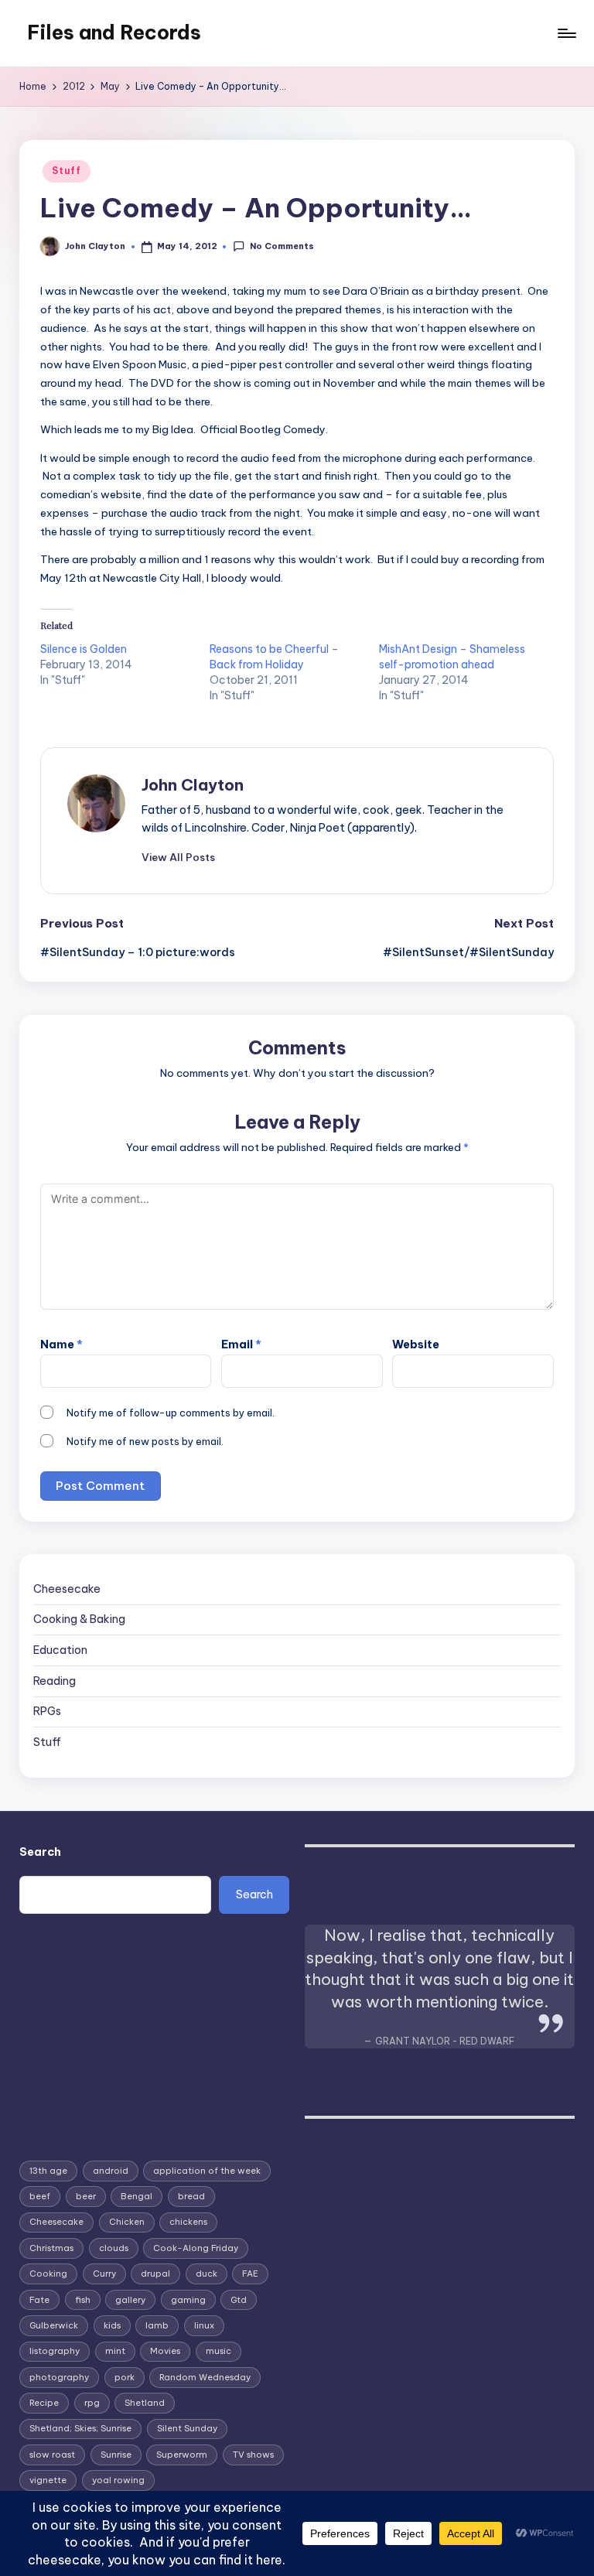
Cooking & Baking (79, 1619)
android (111, 2171)
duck (207, 2274)
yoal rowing (118, 2480)
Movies (165, 2351)
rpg (92, 2403)
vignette (48, 2480)
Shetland (145, 2403)
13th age (48, 2171)
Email (241, 1344)
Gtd (239, 2300)
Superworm (182, 2455)
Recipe (44, 2403)
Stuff (67, 171)
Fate (39, 2300)
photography (59, 2377)
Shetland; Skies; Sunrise (80, 2428)
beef (40, 2196)
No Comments (282, 246)
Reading (55, 1681)
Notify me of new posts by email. (145, 1441)
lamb (157, 2325)
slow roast (52, 2455)
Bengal (137, 2196)
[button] (178, 857)
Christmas (51, 2248)
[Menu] (566, 33)
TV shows (253, 2455)
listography (55, 2351)
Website (416, 1344)
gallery (130, 2300)
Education (60, 1650)
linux (204, 2325)
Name (61, 1344)
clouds (114, 2248)
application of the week (207, 2171)
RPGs (47, 1711)
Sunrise (116, 2455)
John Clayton (193, 785)
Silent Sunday (187, 2428)
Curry (104, 2274)
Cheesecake (67, 1589)
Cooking (48, 2274)
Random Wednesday (205, 2377)
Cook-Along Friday (196, 2248)
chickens (188, 2222)
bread (191, 2196)
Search (40, 1852)
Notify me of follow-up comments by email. (171, 1413)
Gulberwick (54, 2325)
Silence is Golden (84, 649)
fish (83, 2300)
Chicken (127, 2222)
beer (86, 2196)
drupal (155, 2274)
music (218, 2351)
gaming (188, 2300)
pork (125, 2377)
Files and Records (114, 32)
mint (115, 2351)
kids (112, 2325)
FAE (250, 2274)
